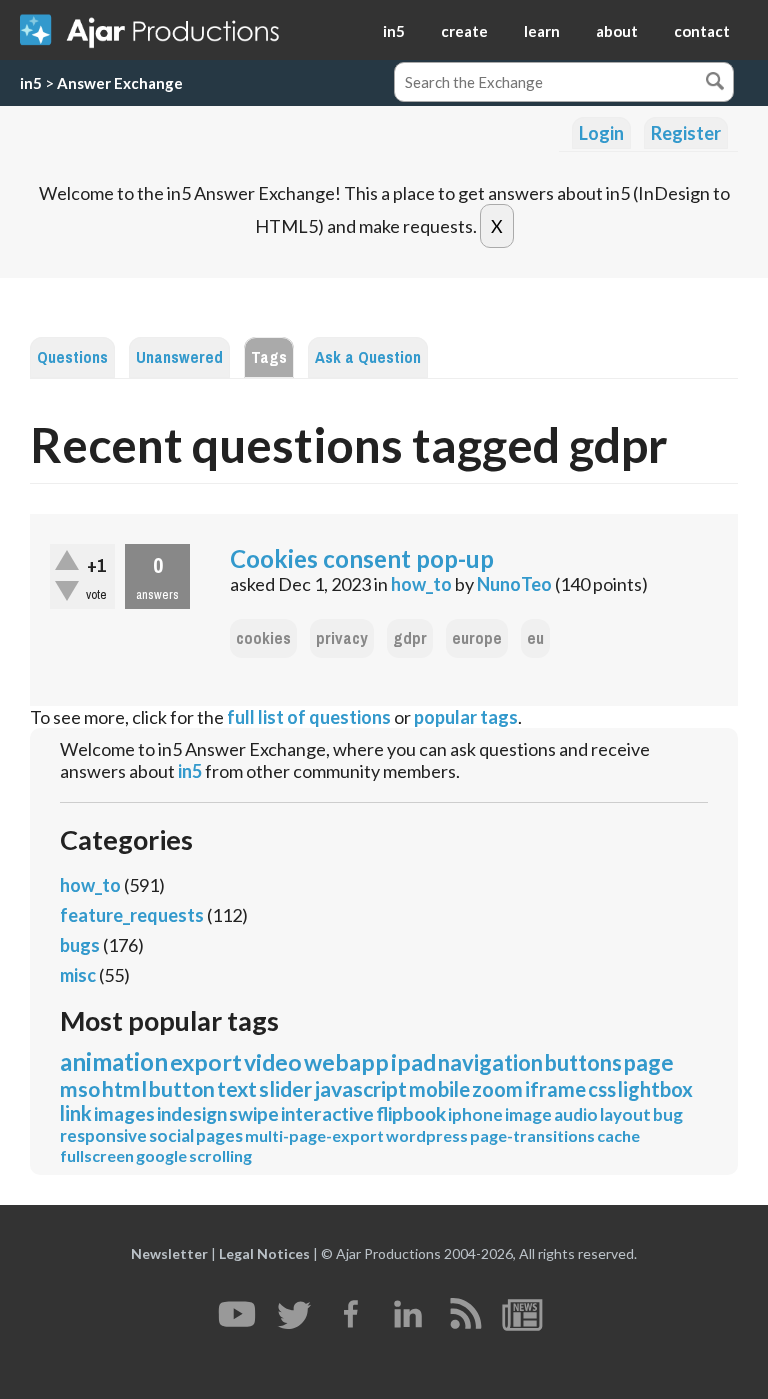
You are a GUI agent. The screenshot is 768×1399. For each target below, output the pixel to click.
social (171, 1135)
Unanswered (179, 357)
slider (285, 1088)
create (464, 31)
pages (219, 1135)
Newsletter (169, 1253)
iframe (555, 1089)
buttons (583, 1062)
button (182, 1088)
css (602, 1089)
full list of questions (309, 717)
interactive (327, 1113)
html (124, 1088)
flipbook (411, 1113)
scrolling (220, 1155)
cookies (263, 638)
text (237, 1088)
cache (618, 1135)
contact (702, 31)
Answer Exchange (120, 83)
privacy (342, 638)
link (76, 1113)
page (649, 1062)
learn (542, 31)
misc (78, 975)
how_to (421, 584)
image (528, 1114)
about (617, 31)
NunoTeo (514, 584)
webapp (346, 1062)
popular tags (466, 717)
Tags (269, 357)
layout (625, 1114)
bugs (80, 945)
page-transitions (532, 1135)
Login (601, 133)
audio (576, 1114)
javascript (360, 1088)
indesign (192, 1113)
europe (477, 638)
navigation (490, 1062)
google (161, 1155)
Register (686, 133)
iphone (475, 1114)
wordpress (427, 1135)
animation (114, 1061)
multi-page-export (314, 1135)
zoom (497, 1089)
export (206, 1062)
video (273, 1062)
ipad (413, 1062)
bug (668, 1114)
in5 (394, 31)
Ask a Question (368, 357)
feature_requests (132, 915)
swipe (254, 1113)
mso (80, 1088)
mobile (439, 1089)
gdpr (410, 638)
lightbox (655, 1089)
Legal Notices (264, 1253)
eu (535, 638)
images (124, 1113)
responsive (103, 1135)
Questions (72, 357)
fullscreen (97, 1155)
